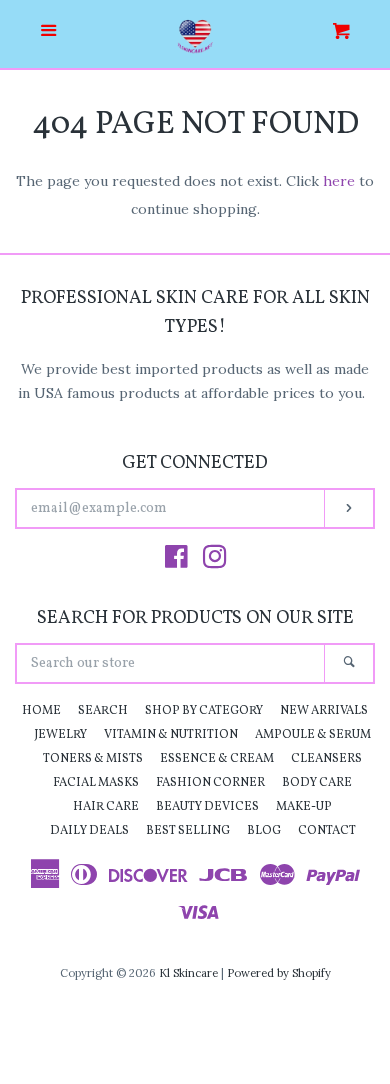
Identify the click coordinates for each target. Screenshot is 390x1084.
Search (103, 711)
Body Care (317, 783)
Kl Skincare (188, 973)
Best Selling (188, 831)
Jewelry (60, 735)
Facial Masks (96, 783)
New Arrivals (324, 711)
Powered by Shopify (279, 973)
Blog (264, 831)
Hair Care (106, 807)
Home (41, 711)
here (339, 181)
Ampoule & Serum (313, 735)
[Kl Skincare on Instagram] (215, 561)
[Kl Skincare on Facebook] (176, 561)
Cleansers (326, 759)
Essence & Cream (217, 759)
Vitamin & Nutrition (171, 735)
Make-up (304, 807)
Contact (327, 831)
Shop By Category (204, 711)
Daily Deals (89, 831)
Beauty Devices (207, 807)
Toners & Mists (93, 759)
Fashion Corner (210, 783)
